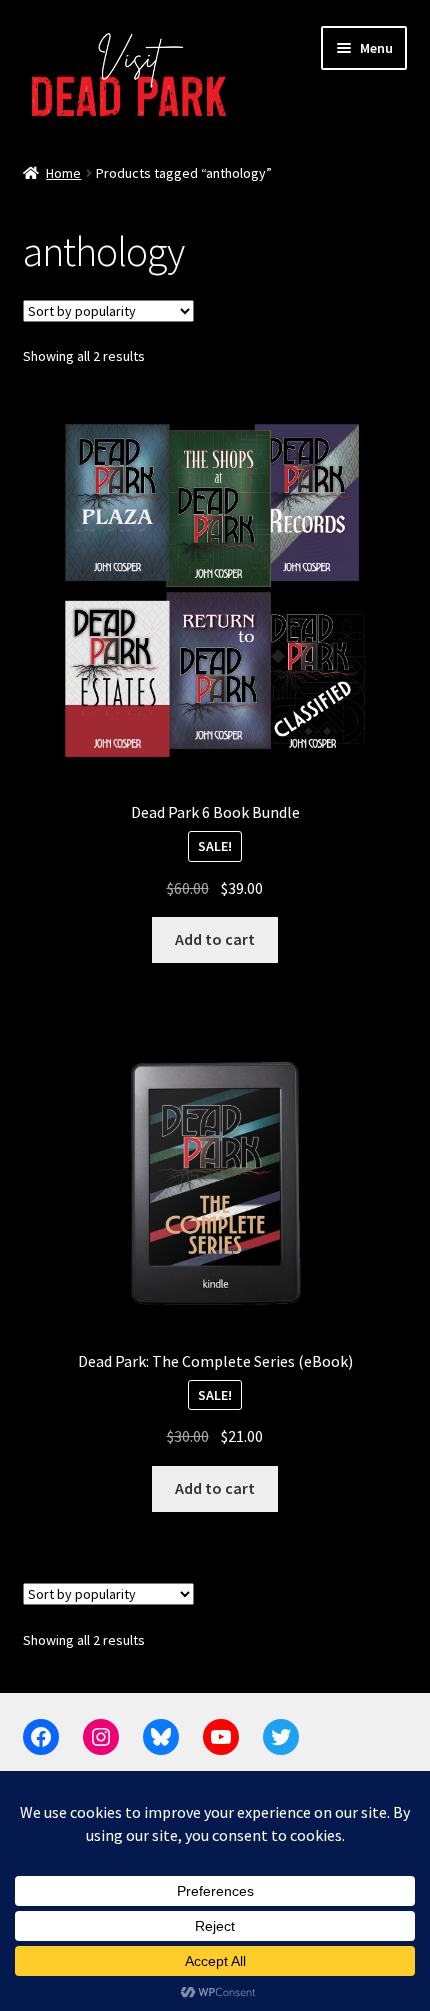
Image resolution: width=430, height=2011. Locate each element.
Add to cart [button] (215, 939)
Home (63, 173)
